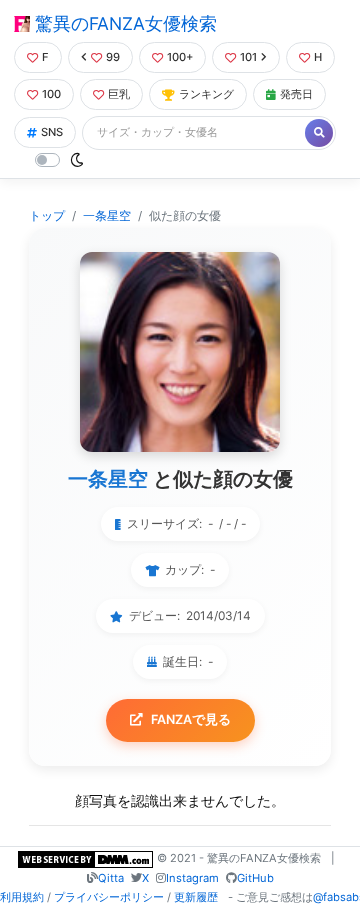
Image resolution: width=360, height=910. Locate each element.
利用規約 (22, 897)
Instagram (192, 878)
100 (51, 94)
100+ (180, 57)
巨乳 (119, 94)
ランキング (206, 94)
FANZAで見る (191, 719)
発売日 (296, 94)
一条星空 (107, 215)
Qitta (111, 878)
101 (248, 57)
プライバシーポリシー (109, 897)
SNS (52, 132)
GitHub (255, 878)
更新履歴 (196, 897)
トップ (47, 215)
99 (113, 57)
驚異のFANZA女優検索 (123, 23)
